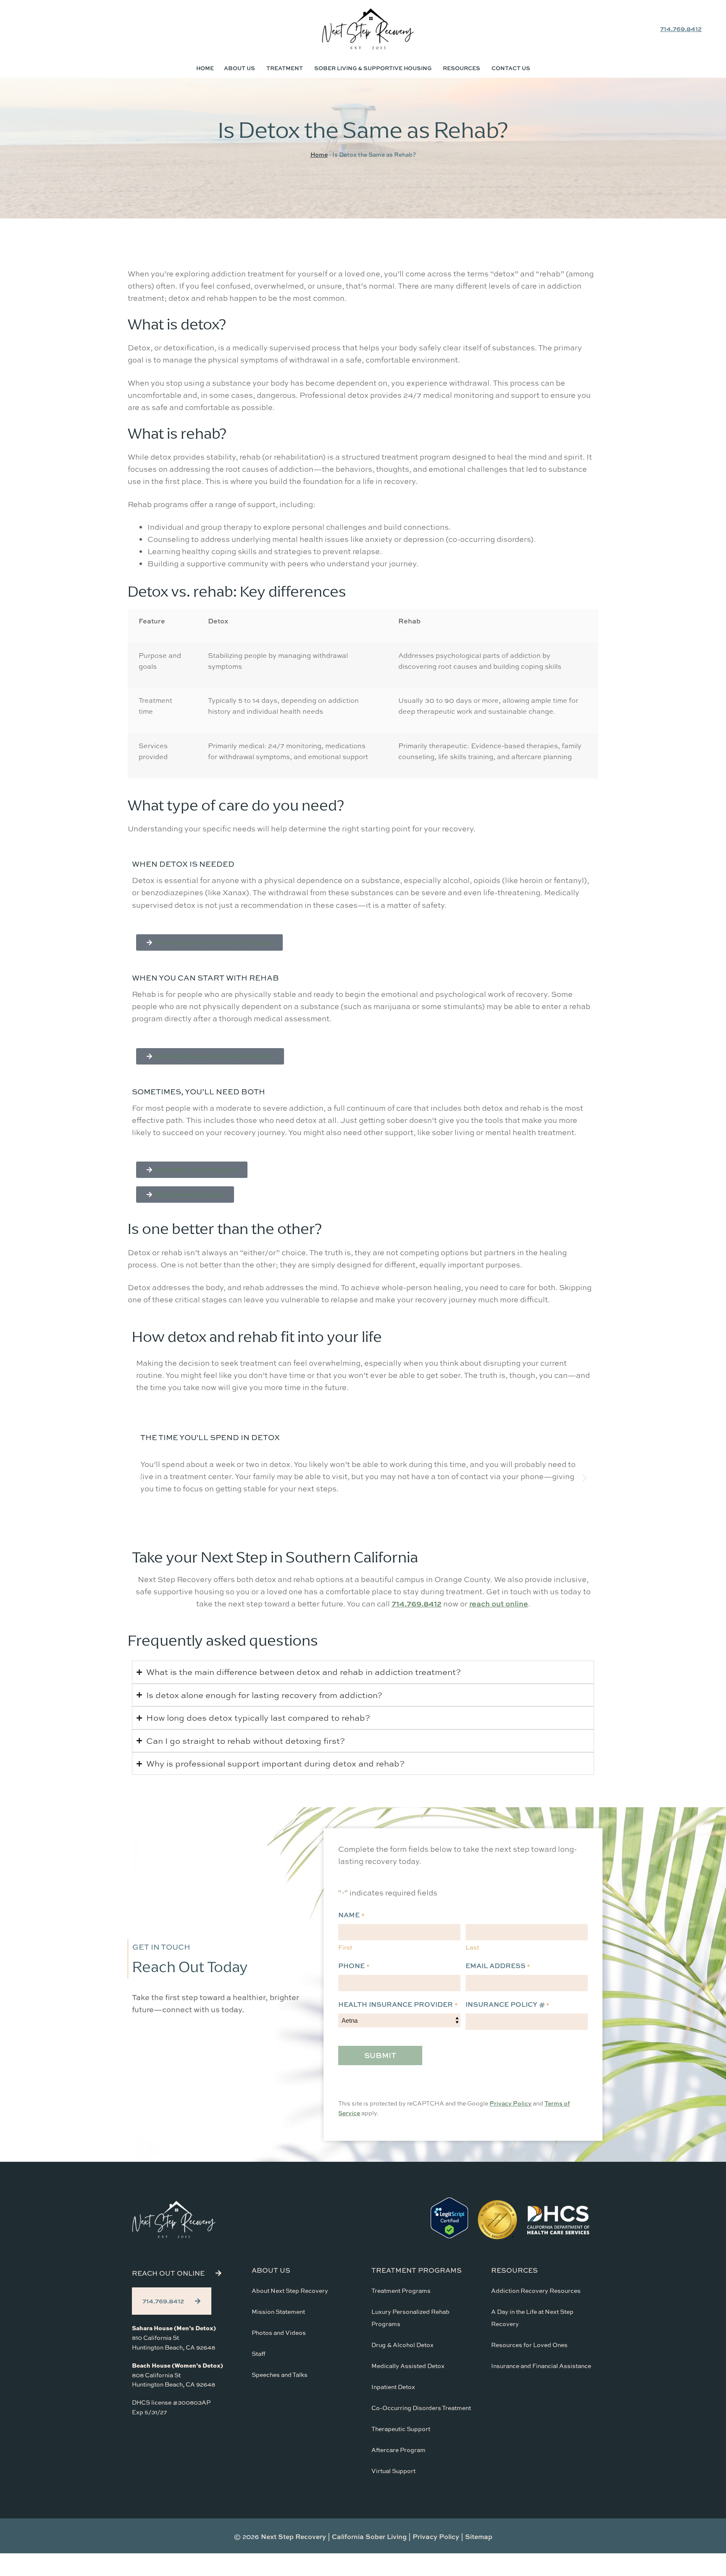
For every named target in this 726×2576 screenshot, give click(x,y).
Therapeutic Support (401, 2429)
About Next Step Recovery (290, 2291)
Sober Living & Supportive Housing (373, 68)
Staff (259, 2354)
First (345, 1947)
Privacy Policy (510, 2103)
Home (205, 68)
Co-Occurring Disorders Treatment (421, 2408)
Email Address (498, 1966)
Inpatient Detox (393, 2387)
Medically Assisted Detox (408, 2366)
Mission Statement (278, 2312)
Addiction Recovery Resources (536, 2291)
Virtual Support (393, 2471)
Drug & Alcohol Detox (402, 2345)
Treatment (285, 68)
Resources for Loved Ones (529, 2345)
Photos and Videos (279, 2333)
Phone (354, 1966)
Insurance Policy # (508, 2004)
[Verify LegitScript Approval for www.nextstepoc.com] (449, 2236)
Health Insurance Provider (398, 2004)
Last (472, 1947)
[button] (141, 1478)
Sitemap (479, 2537)
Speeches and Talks (280, 2375)
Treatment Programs (401, 2291)
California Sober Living (369, 2537)
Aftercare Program (399, 2450)
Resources (462, 68)
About (239, 68)
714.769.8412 (681, 29)
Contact (511, 68)
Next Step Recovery (293, 2537)
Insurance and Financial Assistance (541, 2366)
